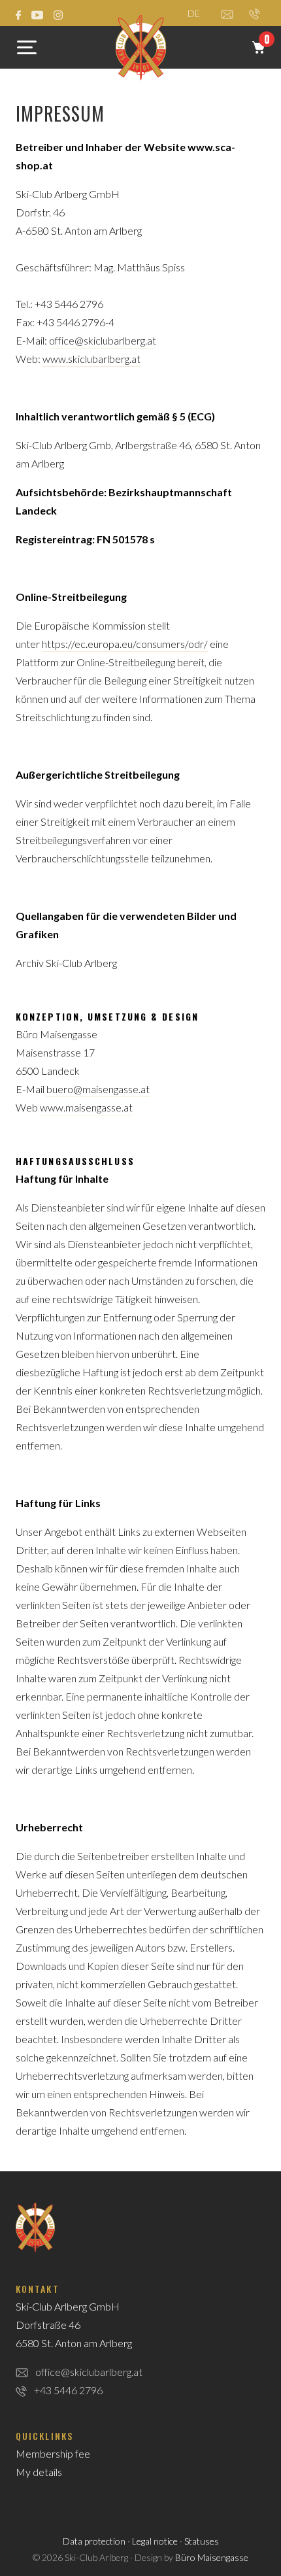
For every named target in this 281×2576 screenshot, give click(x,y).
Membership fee (53, 2453)
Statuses (202, 2541)
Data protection (94, 2541)
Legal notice (155, 2541)
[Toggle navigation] (27, 50)
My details (39, 2472)
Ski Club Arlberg (141, 48)
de (194, 13)
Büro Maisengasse (212, 2557)
